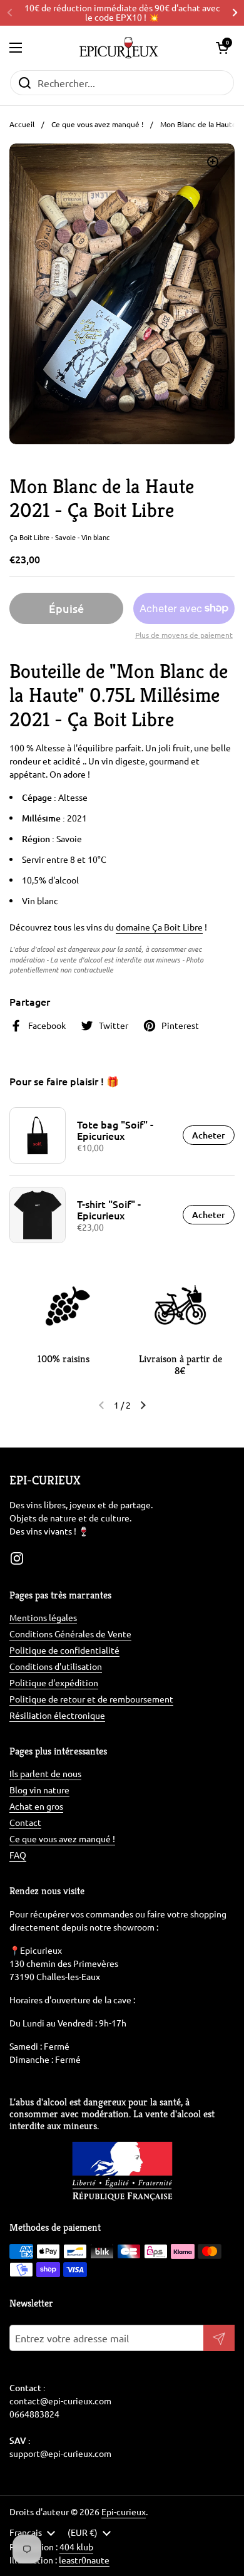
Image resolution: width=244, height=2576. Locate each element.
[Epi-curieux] (119, 48)
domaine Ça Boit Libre (159, 927)
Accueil (22, 124)
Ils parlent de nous (45, 1773)
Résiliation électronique (57, 1715)
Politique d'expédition (54, 1682)
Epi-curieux (124, 2511)
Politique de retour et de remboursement (91, 1699)
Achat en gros (36, 1806)
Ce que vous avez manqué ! (97, 124)
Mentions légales (43, 1617)
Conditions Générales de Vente (70, 1634)
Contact (25, 1822)
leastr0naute (84, 2560)
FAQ (18, 1855)
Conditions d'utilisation (56, 1666)
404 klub (76, 2547)
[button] (222, 48)
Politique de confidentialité (64, 1650)
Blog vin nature (39, 1790)
